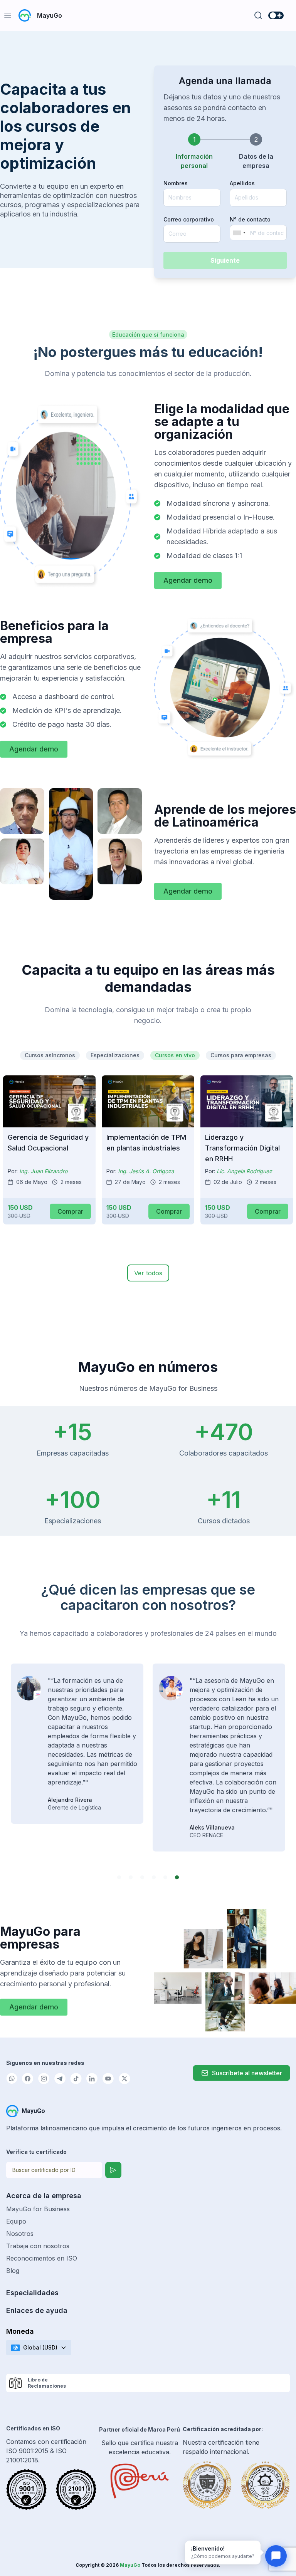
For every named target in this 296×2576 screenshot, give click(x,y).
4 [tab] (154, 1878)
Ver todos (148, 1273)
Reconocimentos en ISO (42, 2258)
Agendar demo (188, 580)
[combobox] (239, 233)
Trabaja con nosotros (38, 2246)
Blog (13, 2271)
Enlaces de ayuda (37, 2310)
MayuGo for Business (38, 2209)
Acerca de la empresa (44, 2196)
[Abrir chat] (276, 2556)
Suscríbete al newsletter (247, 2073)
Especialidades (32, 2293)
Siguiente (225, 260)
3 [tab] (142, 1878)
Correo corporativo (189, 219)
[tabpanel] (77, 1758)
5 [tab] (165, 1878)
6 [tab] (177, 1878)
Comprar (70, 1211)
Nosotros (20, 2234)
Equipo (16, 2221)
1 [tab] (119, 1878)
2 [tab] (131, 1878)
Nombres (176, 183)
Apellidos (242, 183)
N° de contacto (250, 219)
